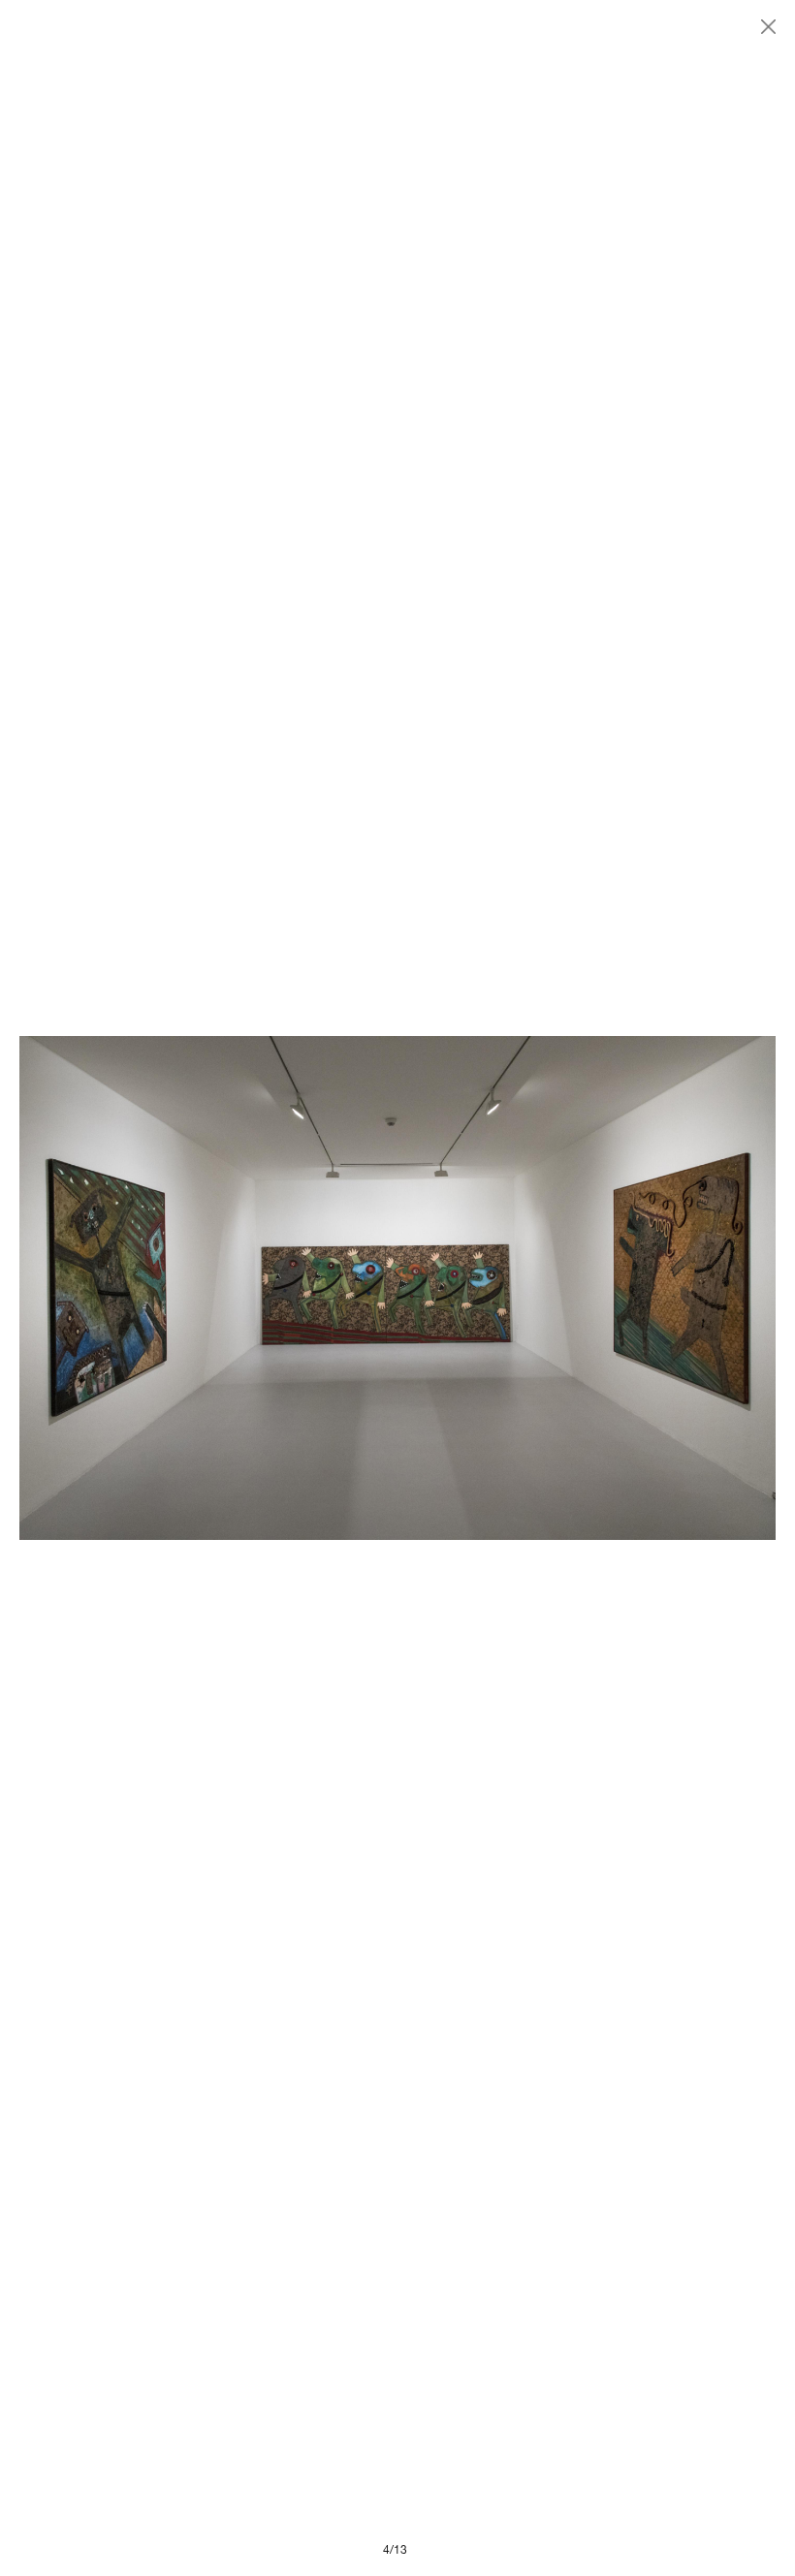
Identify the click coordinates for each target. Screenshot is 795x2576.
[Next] (587, 1288)
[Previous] (208, 1288)
